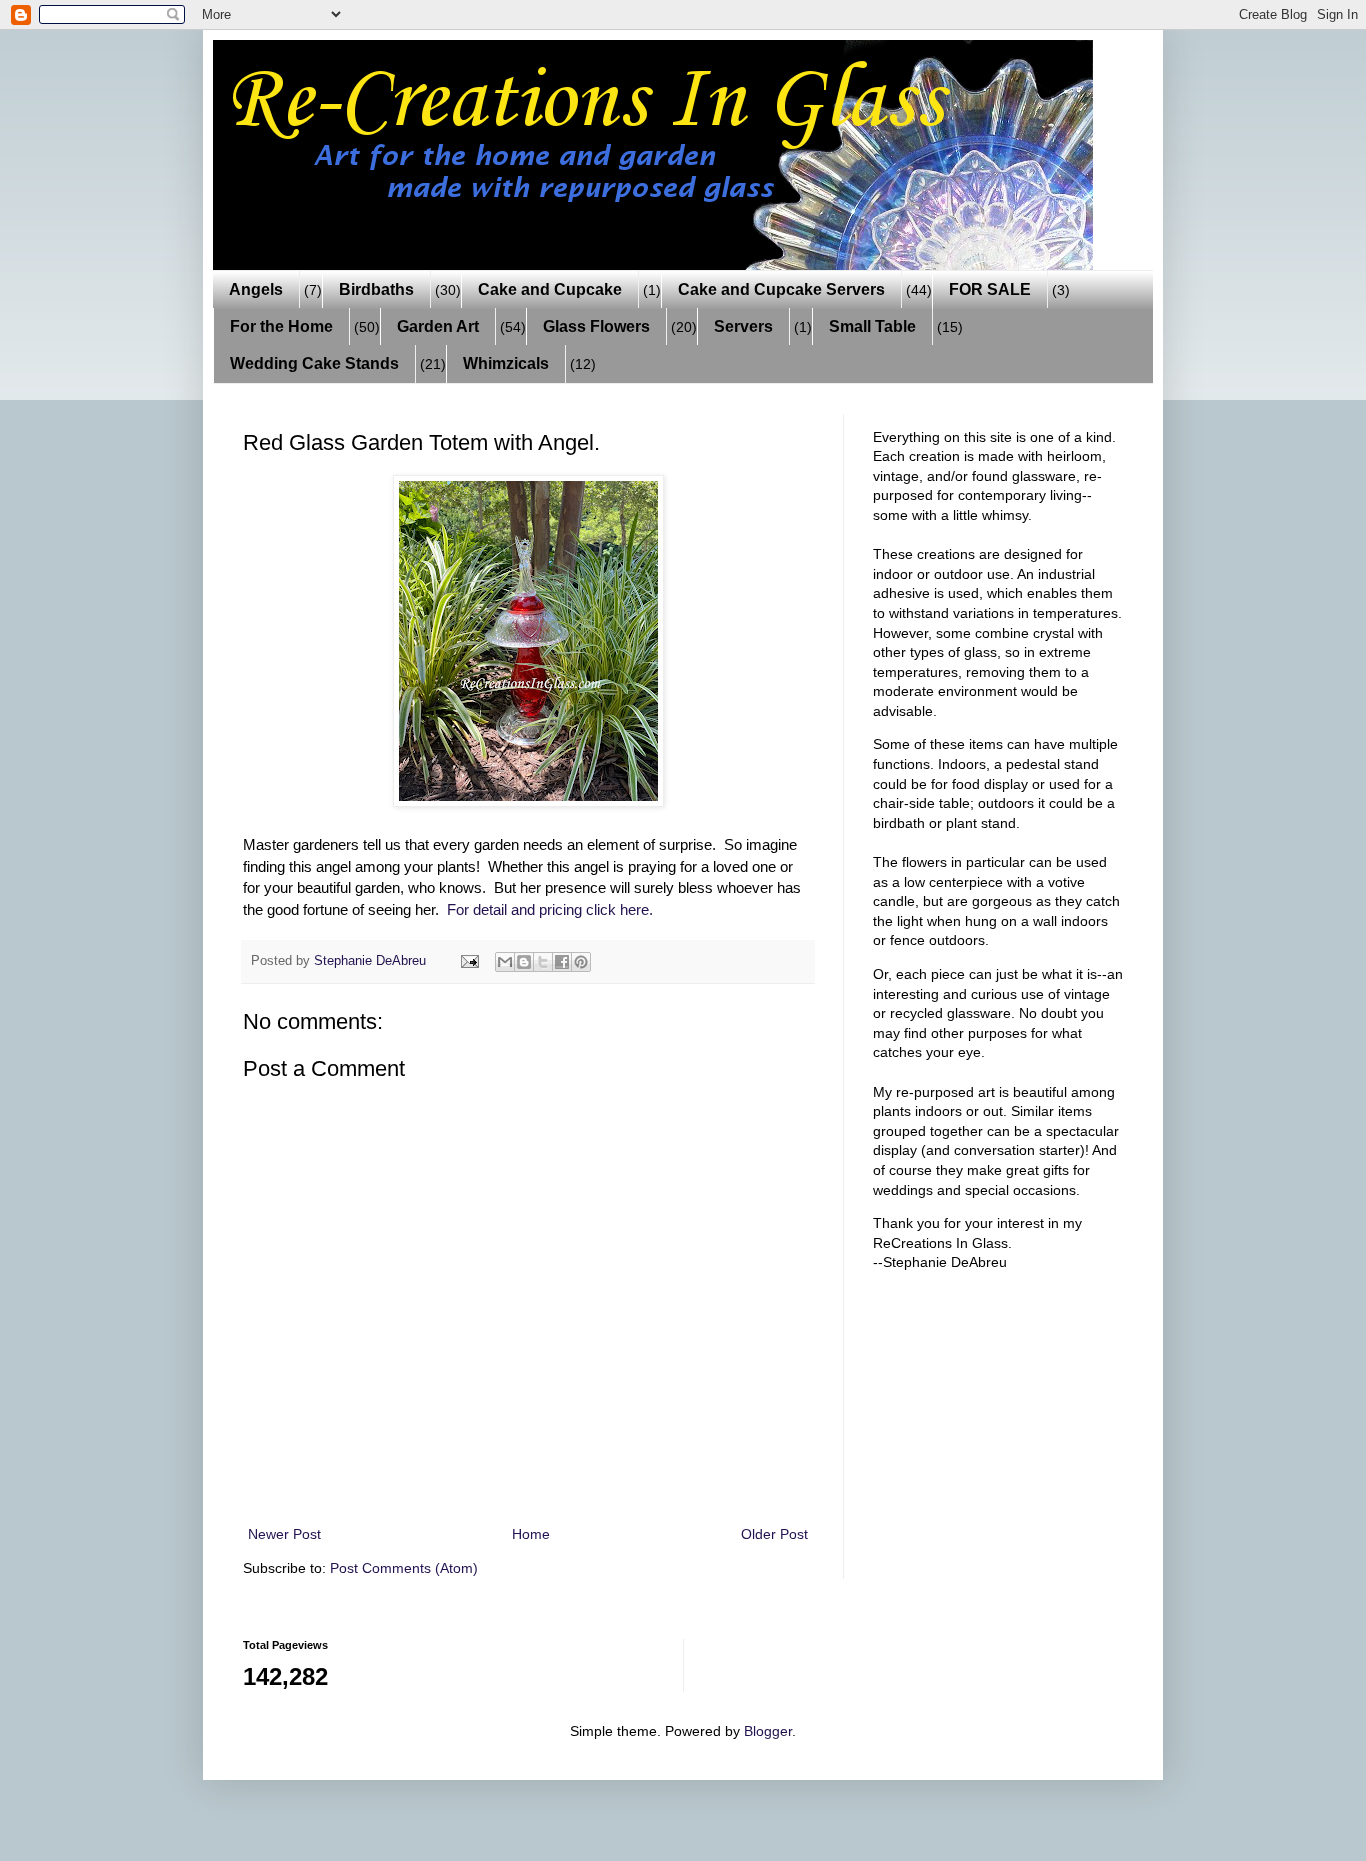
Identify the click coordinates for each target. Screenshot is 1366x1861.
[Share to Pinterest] (581, 962)
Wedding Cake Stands (314, 363)
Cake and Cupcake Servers (781, 289)
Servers (743, 326)
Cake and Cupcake (550, 289)
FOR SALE (990, 289)
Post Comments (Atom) (404, 1568)
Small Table (872, 326)
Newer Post (284, 1534)
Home (531, 1534)
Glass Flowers (596, 326)
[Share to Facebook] (562, 962)
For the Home (281, 326)
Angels (256, 289)
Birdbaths (376, 289)
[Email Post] (469, 961)
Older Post (774, 1534)
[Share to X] (543, 962)
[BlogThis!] (524, 962)
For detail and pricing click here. (550, 909)
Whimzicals (506, 363)
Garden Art (438, 326)
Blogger (768, 1731)
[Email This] (505, 962)
